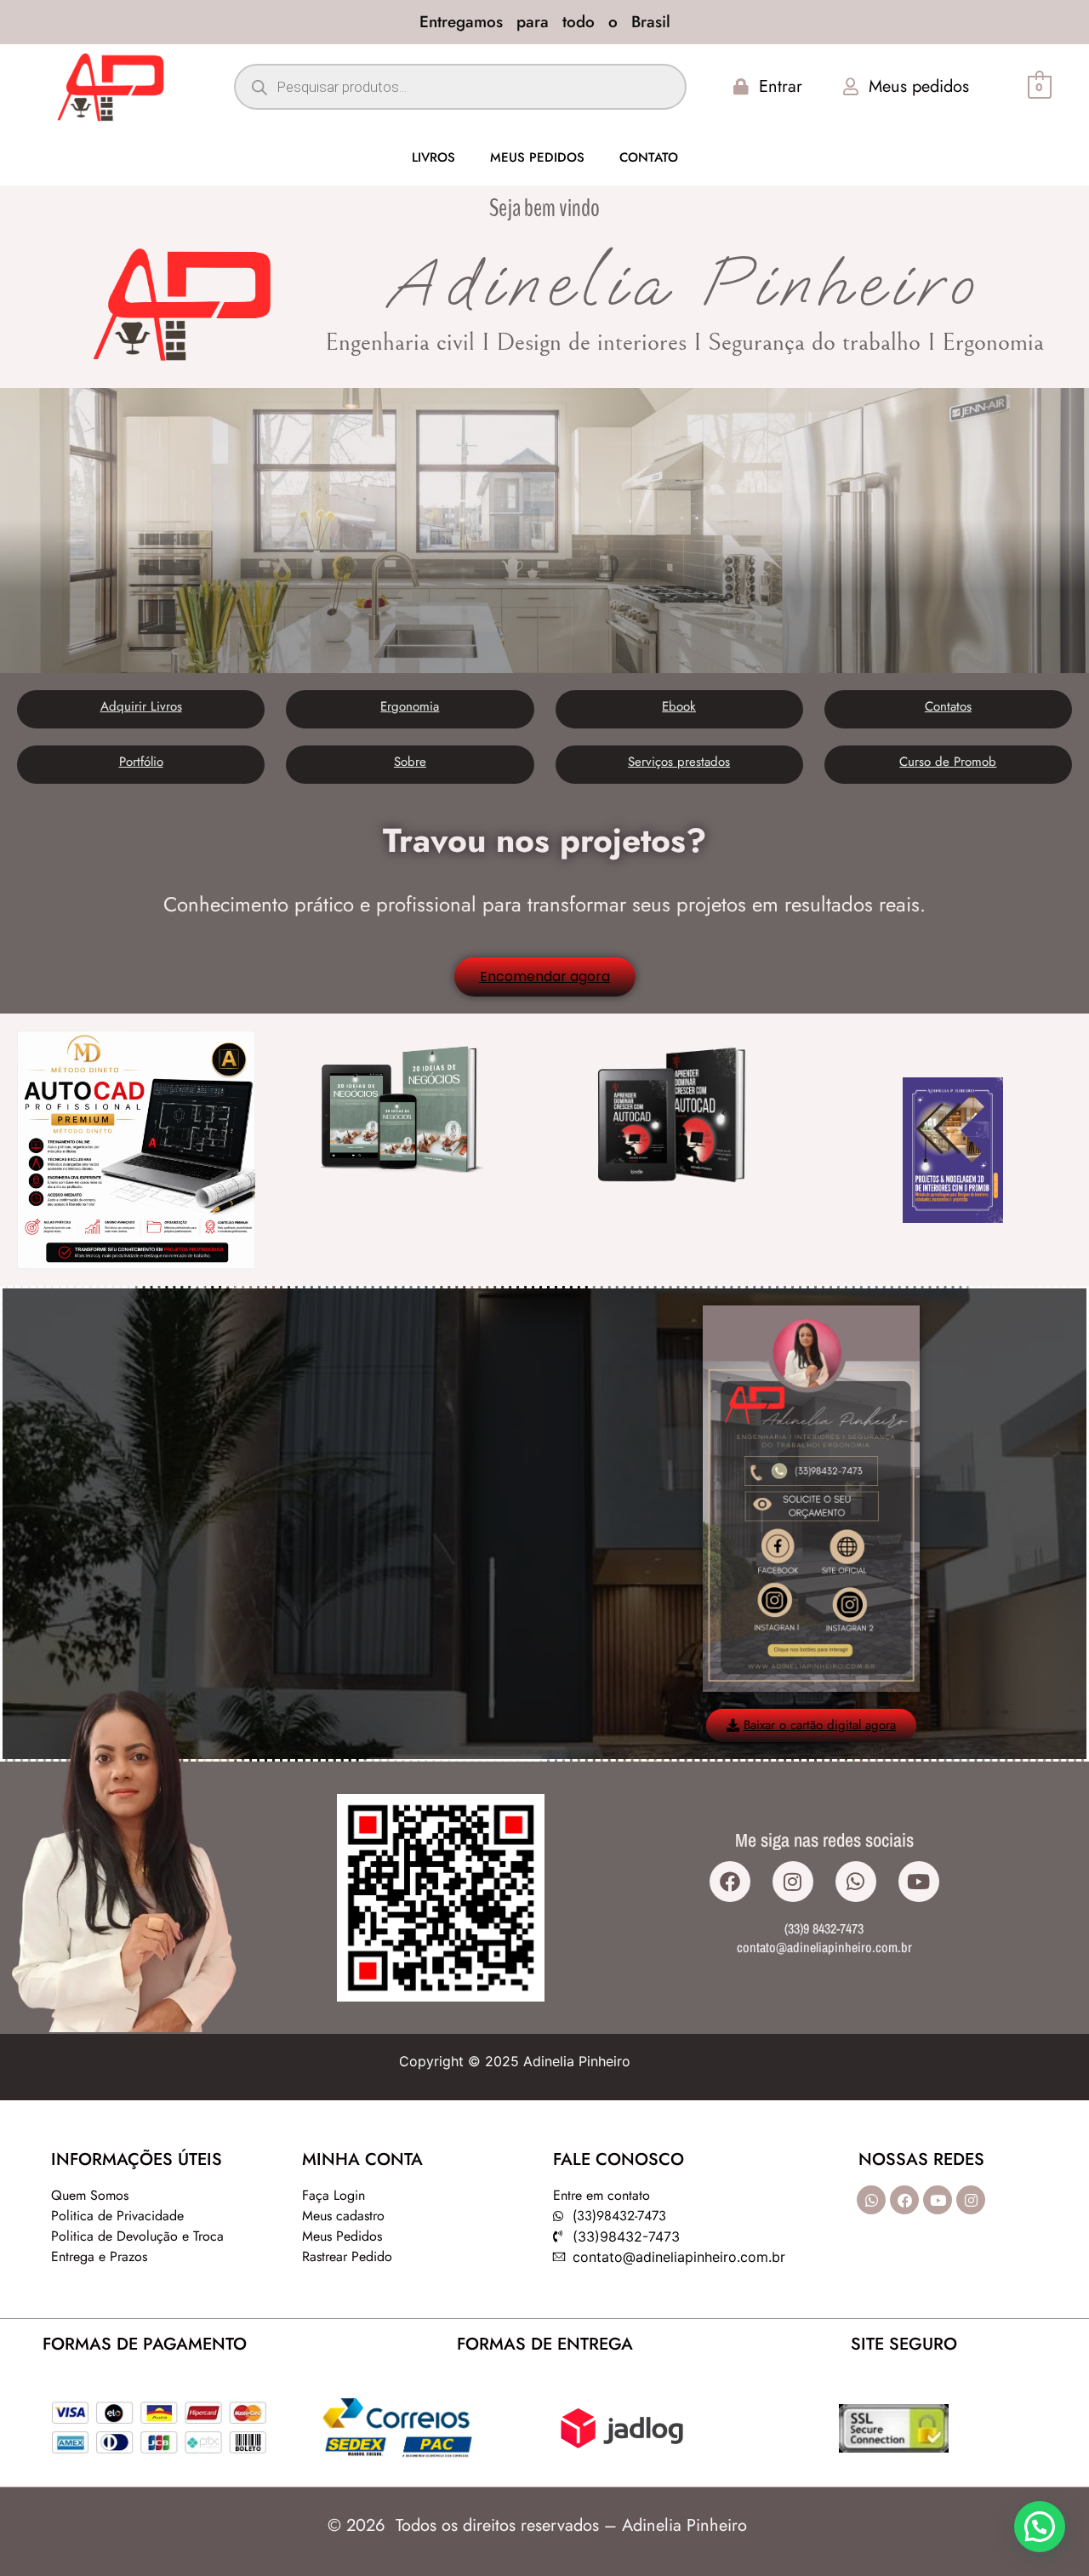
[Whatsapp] (856, 1882)
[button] (1040, 2527)
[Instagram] (793, 1882)
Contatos (948, 706)
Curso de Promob (948, 762)
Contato (649, 157)
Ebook (679, 706)
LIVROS (433, 157)
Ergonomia (410, 706)
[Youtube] (919, 1882)
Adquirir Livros (141, 706)
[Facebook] (730, 1882)
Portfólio (141, 762)
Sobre (410, 762)
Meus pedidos (537, 157)
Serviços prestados (679, 762)
